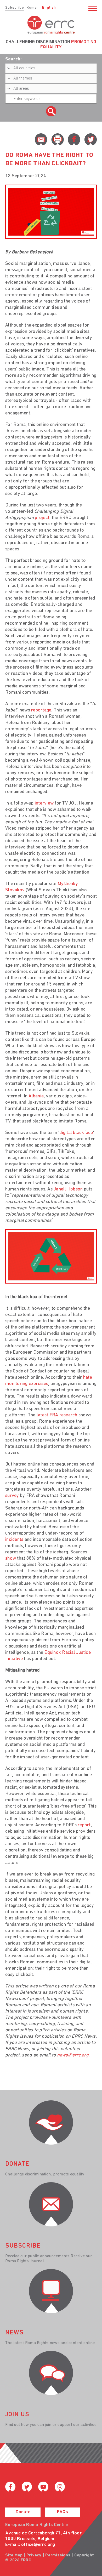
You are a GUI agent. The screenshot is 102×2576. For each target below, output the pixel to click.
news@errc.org (73, 2055)
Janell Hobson (68, 1189)
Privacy (34, 2555)
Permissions (58, 2555)
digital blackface (76, 1133)
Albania (36, 1096)
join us (17, 2415)
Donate (23, 2512)
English (49, 8)
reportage (41, 710)
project (42, 518)
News (14, 2333)
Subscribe (15, 8)
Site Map (14, 2555)
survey (12, 1496)
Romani (33, 8)
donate (17, 2164)
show (11, 1559)
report (84, 1825)
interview (44, 803)
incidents (14, 1540)
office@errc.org (38, 2545)
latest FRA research (57, 1415)
